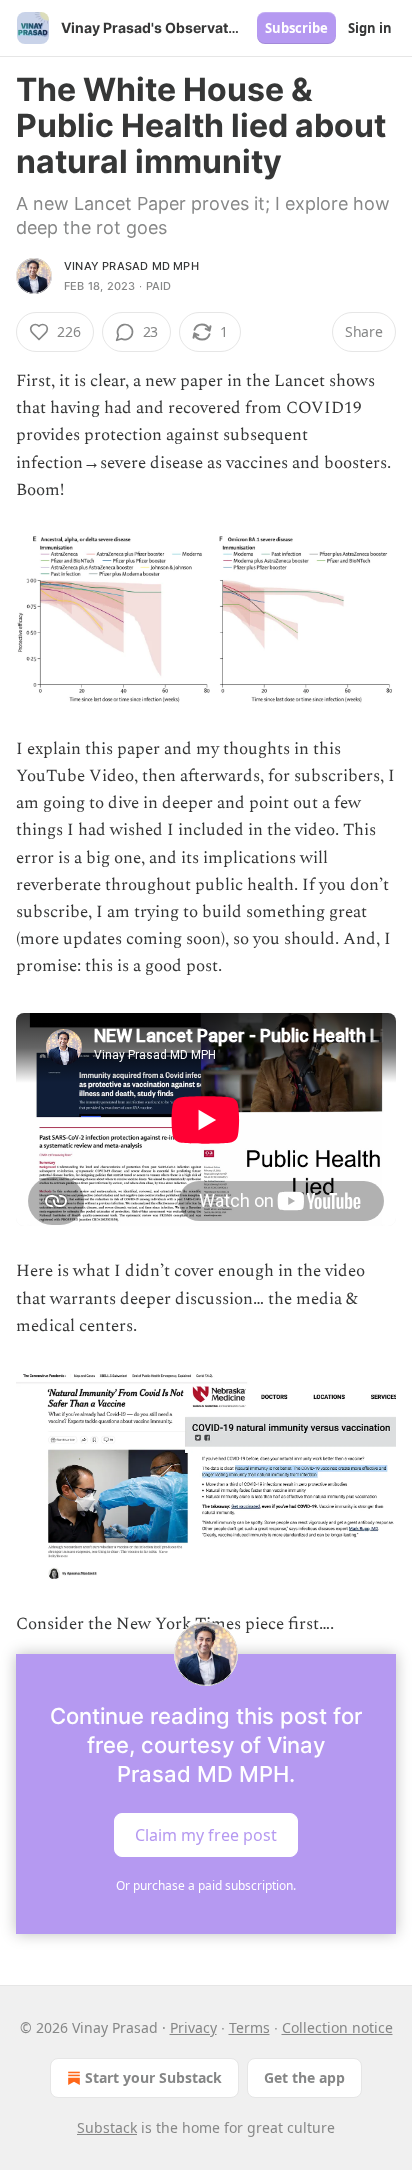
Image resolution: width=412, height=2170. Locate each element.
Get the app (304, 2077)
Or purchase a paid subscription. (206, 1885)
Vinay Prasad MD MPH (131, 266)
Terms (249, 2027)
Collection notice (337, 2027)
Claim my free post (206, 1835)
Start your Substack (153, 2077)
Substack (107, 2127)
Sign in (370, 28)
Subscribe (296, 28)
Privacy (193, 2027)
